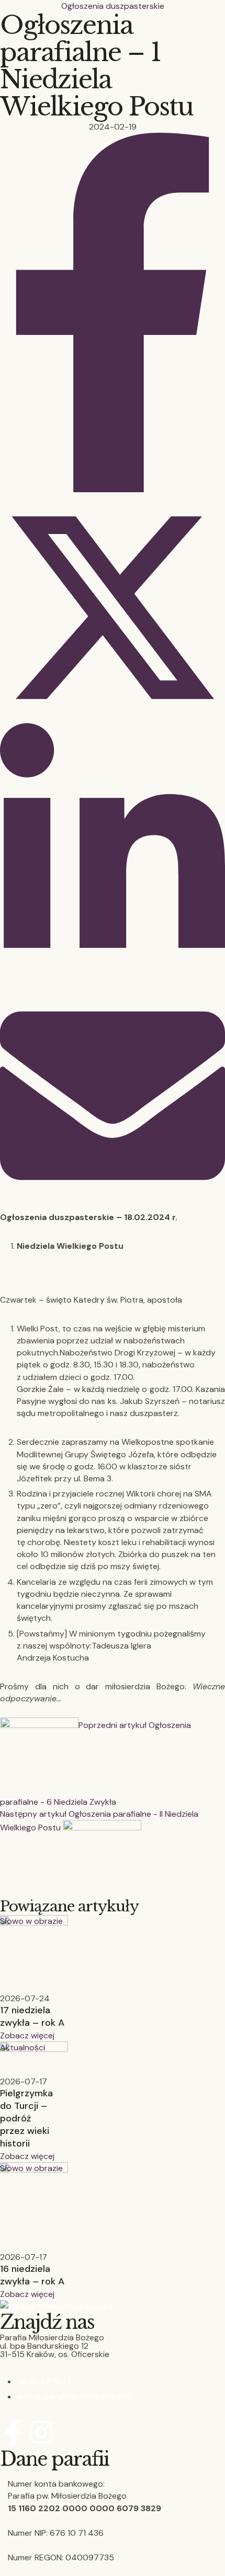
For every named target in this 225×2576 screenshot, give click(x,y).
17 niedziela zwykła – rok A (32, 2016)
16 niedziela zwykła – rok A (32, 2275)
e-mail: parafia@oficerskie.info (74, 2397)
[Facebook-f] (13, 2432)
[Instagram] (41, 2432)
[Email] (113, 1205)
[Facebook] (113, 489)
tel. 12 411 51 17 (44, 2381)
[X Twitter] (113, 717)
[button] (27, 2035)
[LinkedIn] (113, 977)
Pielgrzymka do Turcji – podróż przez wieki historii (26, 2118)
